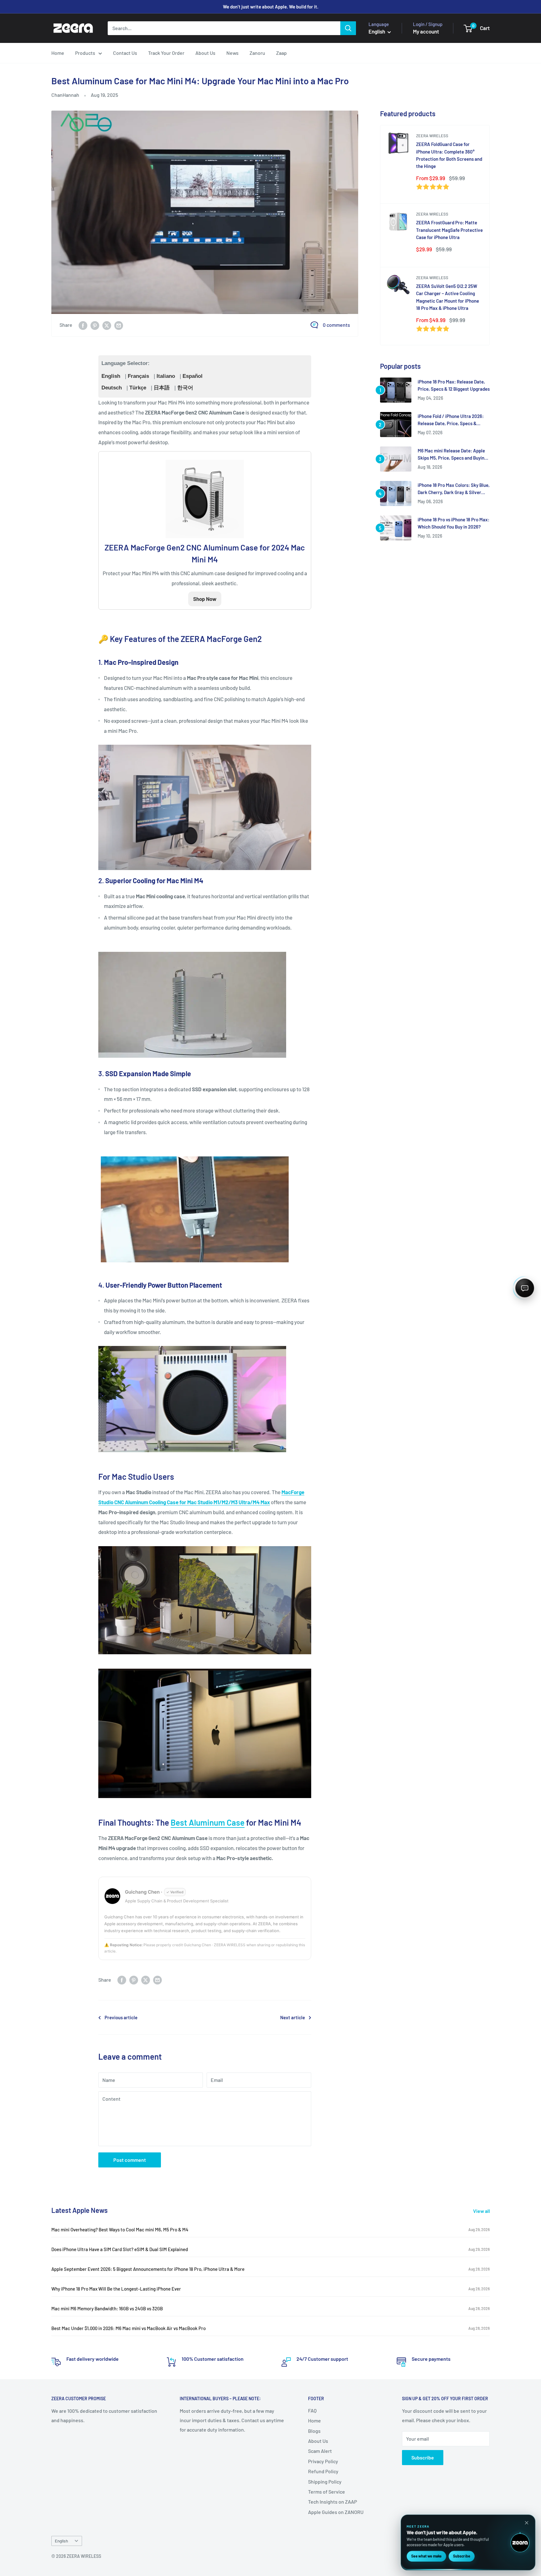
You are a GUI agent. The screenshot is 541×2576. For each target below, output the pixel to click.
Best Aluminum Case (208, 1822)
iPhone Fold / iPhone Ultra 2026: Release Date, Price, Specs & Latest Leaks (451, 420)
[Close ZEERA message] (527, 2523)
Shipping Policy (325, 2482)
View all (482, 2211)
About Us (205, 53)
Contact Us (125, 53)
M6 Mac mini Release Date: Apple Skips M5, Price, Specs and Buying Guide (452, 455)
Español (193, 376)
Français (138, 376)
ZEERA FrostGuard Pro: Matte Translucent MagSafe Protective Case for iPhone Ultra (449, 230)
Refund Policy (323, 2471)
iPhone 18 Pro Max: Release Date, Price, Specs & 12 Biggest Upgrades (454, 385)
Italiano (166, 376)
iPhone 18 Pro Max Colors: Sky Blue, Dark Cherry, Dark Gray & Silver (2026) (454, 489)
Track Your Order (166, 53)
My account (426, 31)
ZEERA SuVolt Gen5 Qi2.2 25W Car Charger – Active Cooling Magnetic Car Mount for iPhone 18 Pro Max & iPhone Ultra (448, 297)
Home (58, 53)
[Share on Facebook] (83, 325)
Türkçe (138, 388)
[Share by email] (119, 325)
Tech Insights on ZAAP (332, 2502)
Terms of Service (327, 2492)
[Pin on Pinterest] (95, 325)
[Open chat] (525, 1288)
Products (85, 53)
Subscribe (423, 2457)
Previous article (121, 2017)
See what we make (426, 2556)
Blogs (314, 2431)
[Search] (348, 28)
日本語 (162, 388)
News (232, 53)
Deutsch (112, 388)
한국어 (185, 388)
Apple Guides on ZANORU (336, 2512)
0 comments (336, 325)
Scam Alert (320, 2451)
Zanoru (257, 53)
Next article (293, 2017)
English (111, 376)
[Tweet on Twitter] (107, 325)
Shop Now (205, 599)
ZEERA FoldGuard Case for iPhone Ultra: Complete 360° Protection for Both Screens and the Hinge (449, 155)
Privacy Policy (323, 2461)
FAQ (312, 2410)
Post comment (130, 2160)
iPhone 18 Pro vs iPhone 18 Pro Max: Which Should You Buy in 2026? (453, 523)
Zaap (281, 53)
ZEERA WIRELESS (432, 136)
